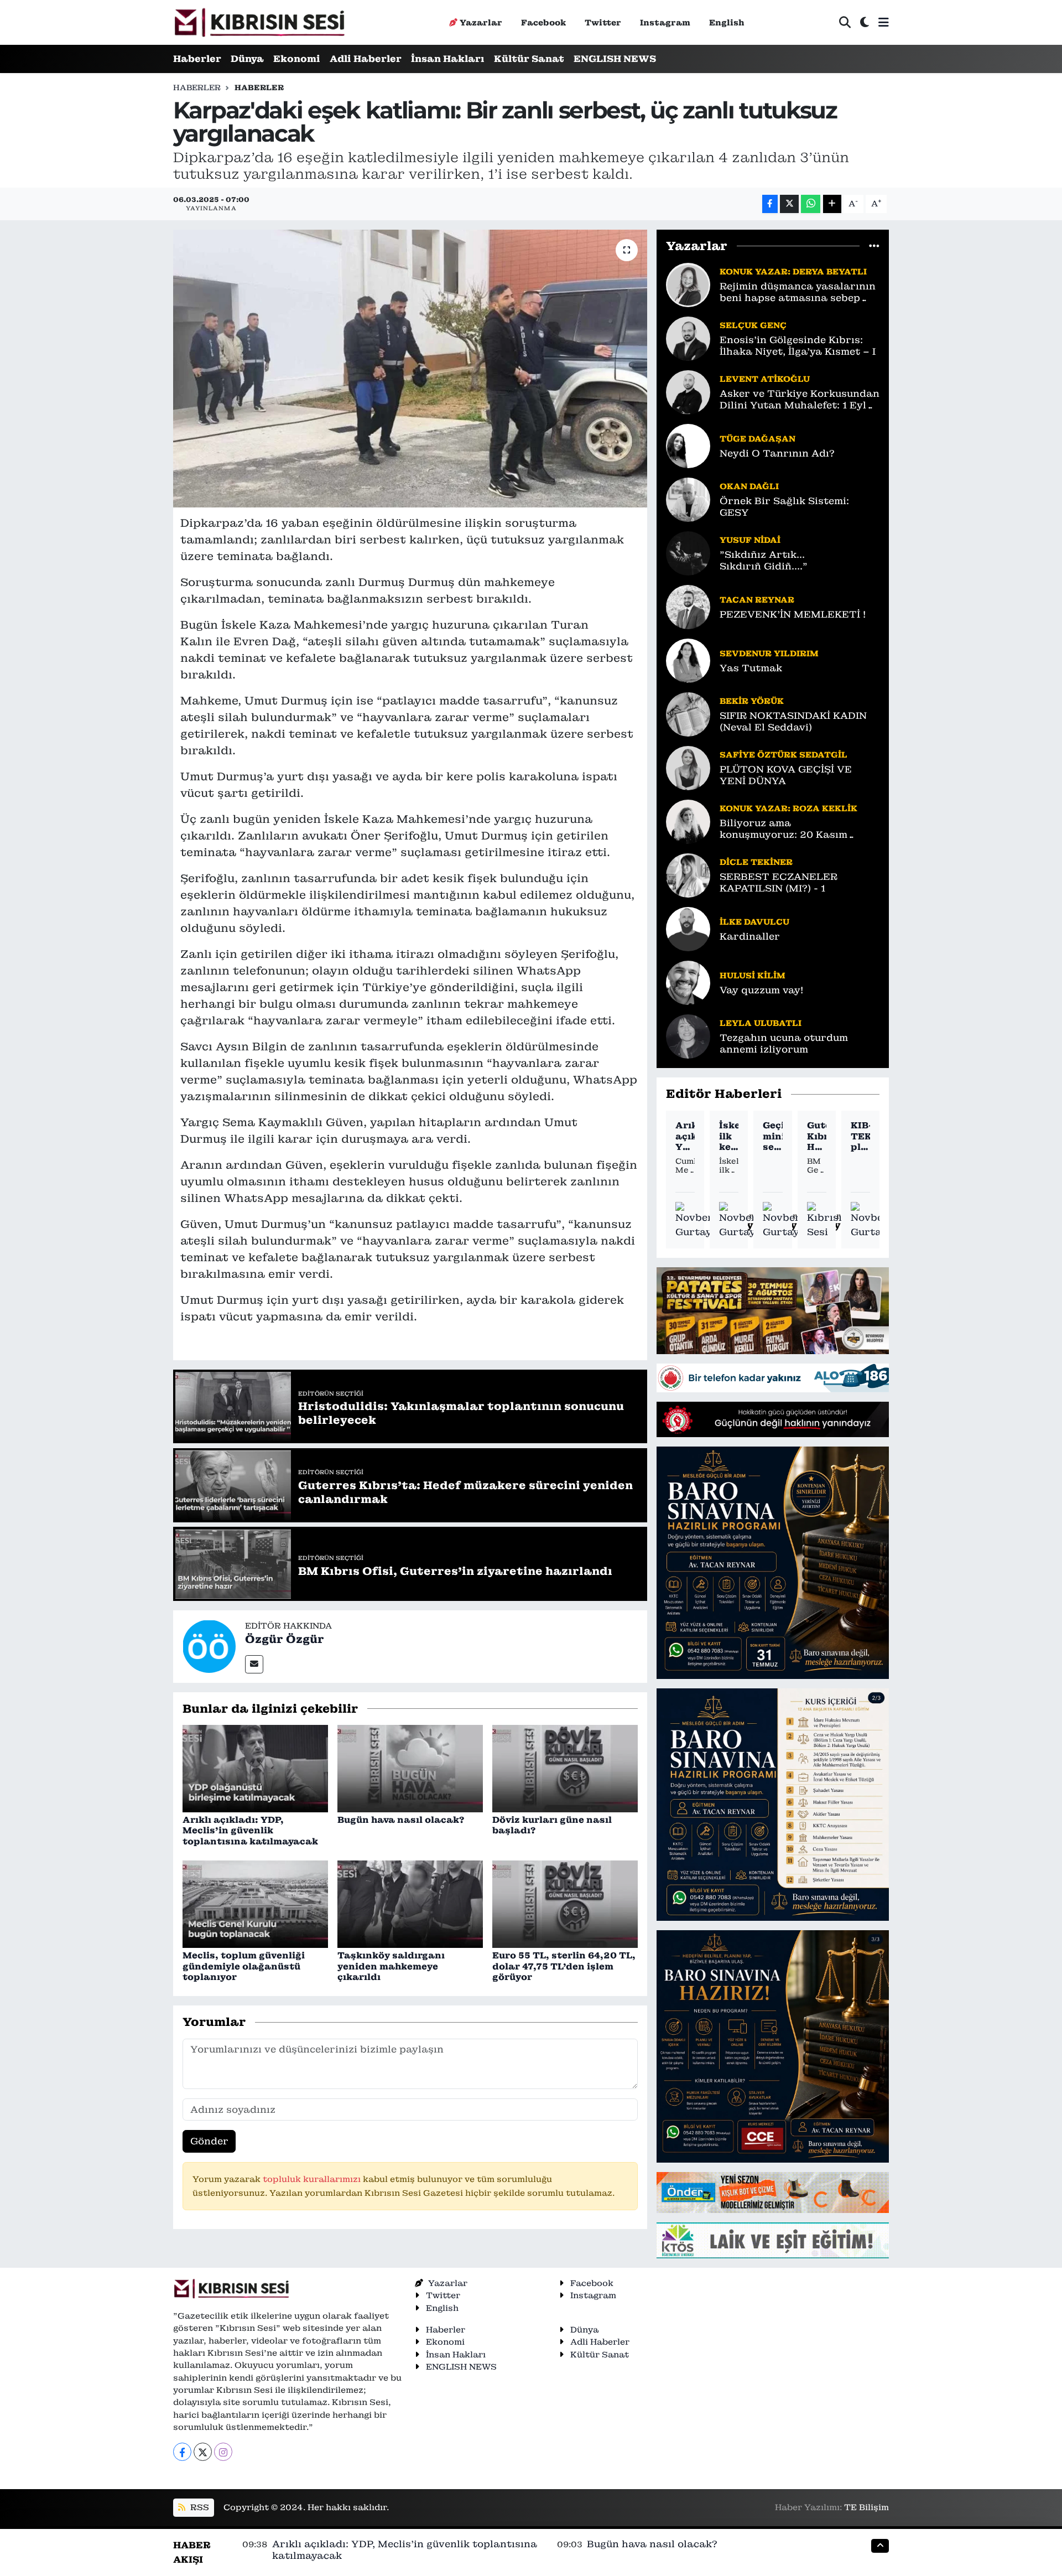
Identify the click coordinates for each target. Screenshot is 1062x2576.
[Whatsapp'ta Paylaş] (811, 204)
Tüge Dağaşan (758, 439)
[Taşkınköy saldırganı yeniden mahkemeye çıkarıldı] (410, 1904)
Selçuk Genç (753, 325)
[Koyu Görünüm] (865, 22)
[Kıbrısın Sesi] (259, 22)
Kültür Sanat (529, 59)
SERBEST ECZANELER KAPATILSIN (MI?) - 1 (779, 883)
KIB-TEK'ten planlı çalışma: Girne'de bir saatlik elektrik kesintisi (860, 1136)
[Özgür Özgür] (209, 1646)
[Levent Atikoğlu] (688, 391)
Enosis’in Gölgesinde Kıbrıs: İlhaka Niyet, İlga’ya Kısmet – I (798, 346)
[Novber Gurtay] (694, 1220)
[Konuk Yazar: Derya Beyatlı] (688, 284)
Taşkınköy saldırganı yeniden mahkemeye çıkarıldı (391, 1966)
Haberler (197, 59)
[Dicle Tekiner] (688, 874)
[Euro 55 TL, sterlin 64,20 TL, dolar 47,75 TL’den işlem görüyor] (565, 1904)
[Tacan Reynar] (688, 606)
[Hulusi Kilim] (688, 982)
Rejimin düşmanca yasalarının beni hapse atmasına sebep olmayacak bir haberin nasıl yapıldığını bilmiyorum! (798, 292)
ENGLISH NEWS (615, 59)
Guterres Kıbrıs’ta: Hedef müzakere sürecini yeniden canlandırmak (817, 1136)
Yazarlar (481, 22)
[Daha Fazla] (832, 204)
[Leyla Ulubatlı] (688, 1035)
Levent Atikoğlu (765, 379)
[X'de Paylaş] (789, 204)
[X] (203, 2452)
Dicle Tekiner (756, 862)
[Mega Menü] (884, 22)
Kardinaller (750, 937)
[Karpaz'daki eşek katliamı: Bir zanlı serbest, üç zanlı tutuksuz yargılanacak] (410, 369)
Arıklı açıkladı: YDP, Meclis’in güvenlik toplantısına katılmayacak (250, 1830)
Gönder (209, 2141)
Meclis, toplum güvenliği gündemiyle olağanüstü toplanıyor (244, 1966)
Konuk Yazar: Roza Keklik (788, 808)
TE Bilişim (866, 2507)
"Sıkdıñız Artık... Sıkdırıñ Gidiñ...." (764, 561)
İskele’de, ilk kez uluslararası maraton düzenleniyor (729, 1136)
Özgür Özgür (285, 1639)
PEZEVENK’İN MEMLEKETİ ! (793, 615)
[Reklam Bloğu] (773, 1310)
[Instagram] (223, 2452)
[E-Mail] (254, 1664)
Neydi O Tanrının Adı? (777, 453)
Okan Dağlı (749, 486)
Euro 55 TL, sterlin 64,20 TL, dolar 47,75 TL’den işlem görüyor (564, 1966)
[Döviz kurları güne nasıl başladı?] (565, 1768)
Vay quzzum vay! (761, 990)
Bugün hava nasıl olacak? (401, 1820)
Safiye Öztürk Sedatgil (784, 755)
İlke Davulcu (754, 922)
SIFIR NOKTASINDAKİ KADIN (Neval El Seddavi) (793, 722)
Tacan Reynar (757, 600)
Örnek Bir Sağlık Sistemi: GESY (784, 507)
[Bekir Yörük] (688, 713)
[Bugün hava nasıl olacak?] (410, 1768)
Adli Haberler (366, 59)
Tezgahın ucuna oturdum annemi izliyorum (784, 1044)
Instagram (665, 22)
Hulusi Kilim (753, 975)
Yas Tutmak (751, 668)
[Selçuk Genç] (688, 338)
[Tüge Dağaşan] (688, 445)
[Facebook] (182, 2452)
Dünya (247, 59)
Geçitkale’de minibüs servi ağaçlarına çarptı (772, 1136)
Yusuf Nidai (750, 540)
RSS (199, 2507)
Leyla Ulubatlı (761, 1023)
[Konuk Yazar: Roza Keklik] (688, 821)
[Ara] (845, 22)
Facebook (543, 22)
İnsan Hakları (448, 59)
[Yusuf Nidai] (688, 552)
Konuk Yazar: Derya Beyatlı (793, 271)
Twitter (603, 22)
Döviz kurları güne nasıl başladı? (552, 1825)
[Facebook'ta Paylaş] (770, 204)
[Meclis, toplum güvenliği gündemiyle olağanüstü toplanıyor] (255, 1904)
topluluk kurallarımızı (313, 2179)
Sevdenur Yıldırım (769, 653)
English (727, 22)
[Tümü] (874, 246)
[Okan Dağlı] (688, 499)
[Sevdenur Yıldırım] (688, 660)
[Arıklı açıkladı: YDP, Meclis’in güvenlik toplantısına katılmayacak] (255, 1768)
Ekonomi (297, 59)
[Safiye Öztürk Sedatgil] (688, 767)
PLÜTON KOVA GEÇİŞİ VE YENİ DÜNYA (786, 775)
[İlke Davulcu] (688, 928)
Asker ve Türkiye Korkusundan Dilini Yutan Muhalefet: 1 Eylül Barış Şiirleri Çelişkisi (800, 400)
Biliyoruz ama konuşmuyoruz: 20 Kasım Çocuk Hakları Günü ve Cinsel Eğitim (796, 829)
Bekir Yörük (752, 701)
